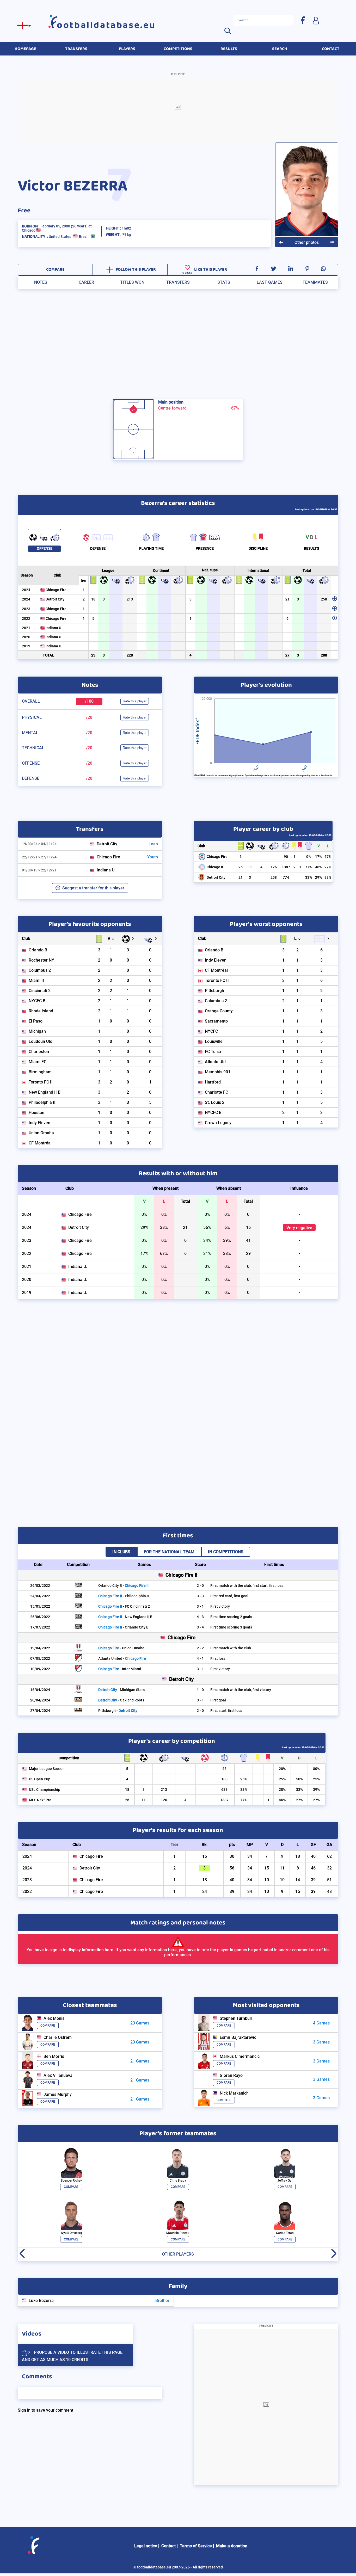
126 (274, 867)
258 (324, 599)
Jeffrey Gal (285, 2181)
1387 (286, 867)
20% (282, 1769)
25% (244, 1779)
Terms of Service (196, 2546)
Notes (41, 282)
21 (287, 599)
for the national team (169, 1552)
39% (316, 1789)
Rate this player (135, 701)
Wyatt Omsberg (71, 2233)
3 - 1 (200, 1606)
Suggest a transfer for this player (93, 888)
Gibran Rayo (231, 2075)
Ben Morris (54, 2056)
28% (282, 1789)
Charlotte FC (216, 1092)
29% (318, 877)
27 (287, 655)
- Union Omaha (121, 1648)
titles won (132, 282)
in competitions (226, 1552)
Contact (168, 2546)
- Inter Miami (120, 1669)
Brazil (84, 237)
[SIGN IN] (316, 20)
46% (318, 867)
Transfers (178, 282)
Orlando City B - (123, 1586)
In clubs (121, 1552)
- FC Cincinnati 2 (124, 1606)
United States (60, 237)
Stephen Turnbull (236, 2018)
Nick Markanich (234, 2093)
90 (286, 857)
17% (318, 857)
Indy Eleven (39, 1123)
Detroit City (55, 599)
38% (328, 877)
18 (93, 599)
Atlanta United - (122, 1658)
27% (328, 867)
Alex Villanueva (58, 2075)
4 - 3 (200, 1617)
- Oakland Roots (121, 1700)
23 (93, 655)
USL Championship (45, 1789)
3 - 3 (200, 1596)
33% (309, 877)
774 (286, 877)
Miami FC (38, 1062)
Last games (270, 282)
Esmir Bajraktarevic (238, 2037)
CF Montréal (40, 1143)
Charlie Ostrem (58, 2037)
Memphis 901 (218, 1072)
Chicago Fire (56, 590)
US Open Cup (40, 1779)
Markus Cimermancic (240, 2056)
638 (224, 1789)
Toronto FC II (41, 1082)
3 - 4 (200, 1627)
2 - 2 (200, 1648)
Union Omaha (41, 1133)
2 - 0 (200, 1586)
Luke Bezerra (41, 2301)
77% (309, 867)
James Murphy (58, 2094)
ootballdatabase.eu (106, 25)
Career (86, 282)
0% (309, 857)
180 (224, 1779)
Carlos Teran (285, 2233)
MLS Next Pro (40, 1800)
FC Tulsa (213, 1052)
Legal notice (146, 2546)
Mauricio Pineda (178, 2233)
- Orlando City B (123, 1627)
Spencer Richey (71, 2181)
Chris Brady (178, 2181)
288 (324, 655)
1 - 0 (200, 1690)
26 (241, 867)
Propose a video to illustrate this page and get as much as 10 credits (72, 2356)
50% (299, 1779)
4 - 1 (200, 1658)
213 (130, 599)
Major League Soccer (46, 1769)
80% (316, 1769)
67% (328, 857)
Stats (224, 282)
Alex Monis (54, 2018)
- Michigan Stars (121, 1690)
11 (250, 867)
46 (224, 1769)
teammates (315, 282)
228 (130, 655)
